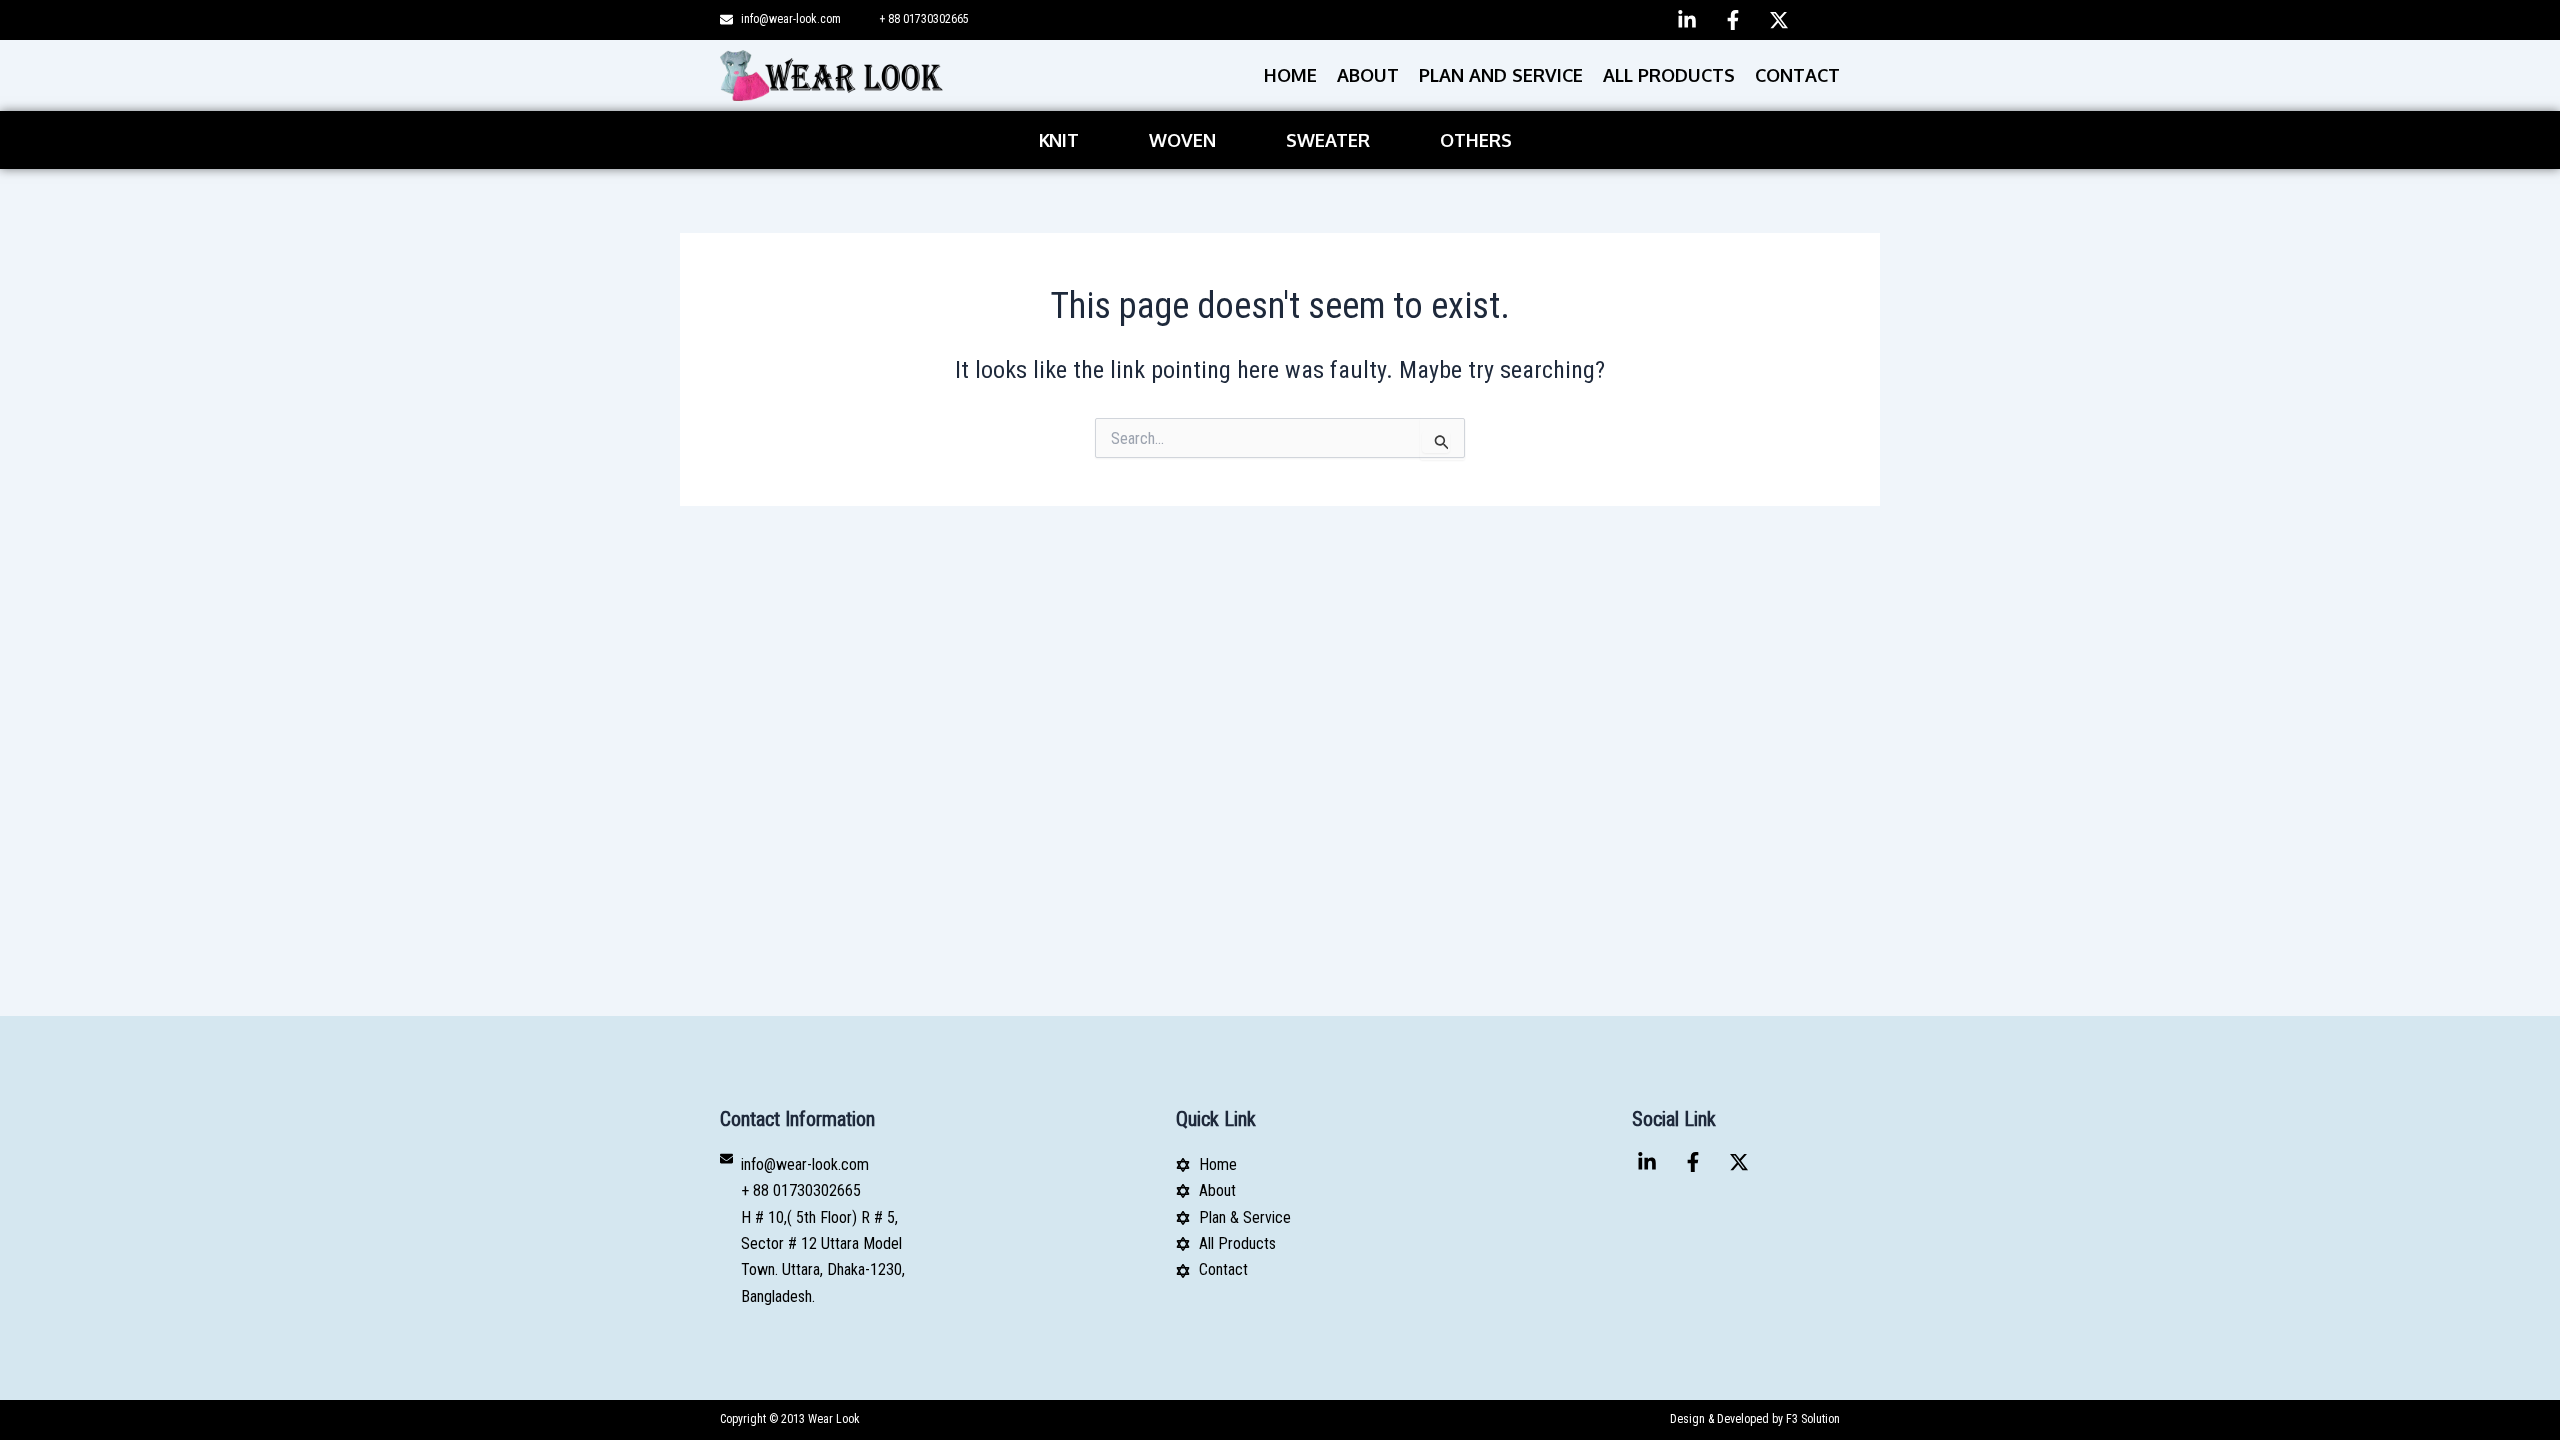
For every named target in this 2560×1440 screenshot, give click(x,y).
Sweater (1328, 140)
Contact (1797, 75)
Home (1290, 75)
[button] (1064, 140)
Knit (1059, 140)
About (1368, 75)
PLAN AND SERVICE (1501, 75)
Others (1476, 140)
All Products (1669, 75)
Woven (1182, 140)
